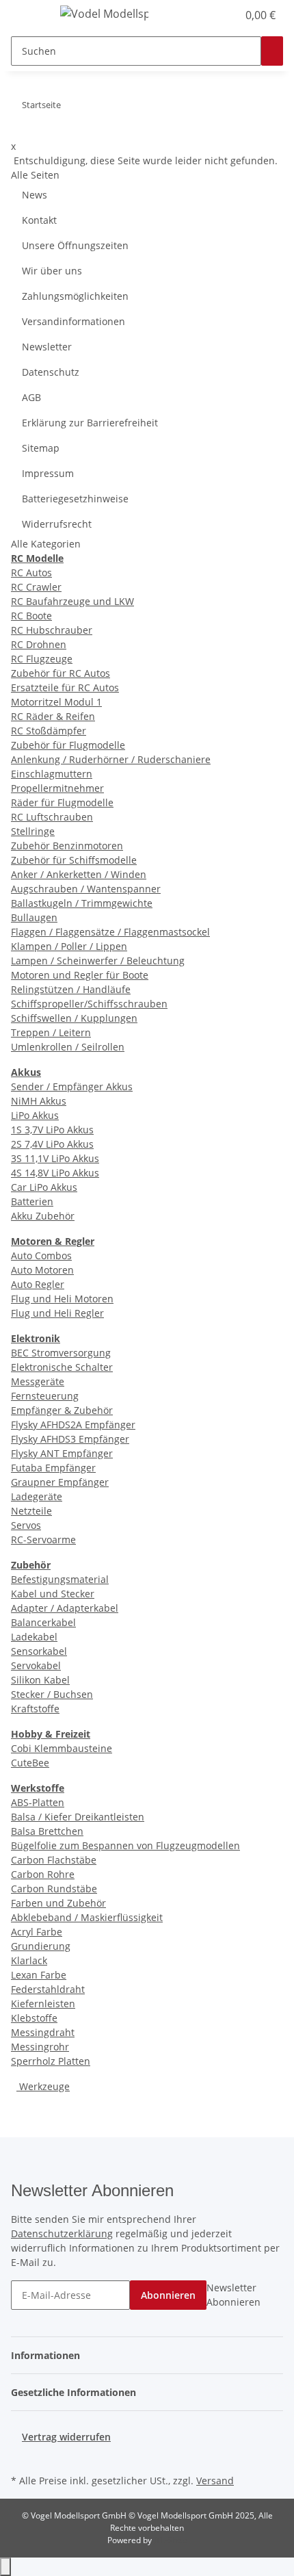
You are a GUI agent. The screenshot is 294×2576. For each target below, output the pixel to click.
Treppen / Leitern (51, 1032)
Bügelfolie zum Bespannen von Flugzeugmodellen (125, 1845)
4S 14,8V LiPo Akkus (55, 1173)
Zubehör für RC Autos (61, 673)
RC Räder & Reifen (53, 716)
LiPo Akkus (35, 1115)
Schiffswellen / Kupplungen (74, 1018)
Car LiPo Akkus (44, 1187)
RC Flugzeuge (42, 659)
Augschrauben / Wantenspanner (86, 889)
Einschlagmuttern (52, 774)
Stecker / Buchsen (52, 1694)
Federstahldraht (48, 1989)
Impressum (48, 473)
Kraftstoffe (35, 1709)
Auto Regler (38, 1284)
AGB (31, 397)
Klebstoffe (34, 2018)
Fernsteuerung (45, 1396)
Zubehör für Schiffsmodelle (74, 860)
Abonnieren (168, 2295)
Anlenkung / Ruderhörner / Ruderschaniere (111, 759)
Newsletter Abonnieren (233, 2295)
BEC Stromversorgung (61, 1353)
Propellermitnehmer (57, 788)
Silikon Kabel (40, 1680)
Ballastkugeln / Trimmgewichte (82, 903)
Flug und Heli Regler (57, 1313)
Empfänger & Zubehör (62, 1410)
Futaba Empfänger (53, 1468)
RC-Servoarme (43, 1540)
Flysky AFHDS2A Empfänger (73, 1425)
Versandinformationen (73, 321)
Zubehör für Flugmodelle (68, 745)
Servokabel (36, 1665)
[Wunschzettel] (227, 15)
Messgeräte (38, 1381)
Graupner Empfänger (60, 1482)
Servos (26, 1525)
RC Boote (31, 616)
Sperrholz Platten (51, 2061)
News (35, 195)
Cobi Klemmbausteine (62, 1748)
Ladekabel (34, 1637)
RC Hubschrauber (52, 630)
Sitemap (41, 448)
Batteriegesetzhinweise (75, 499)
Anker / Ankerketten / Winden (79, 874)
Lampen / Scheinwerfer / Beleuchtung (98, 961)
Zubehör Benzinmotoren (67, 846)
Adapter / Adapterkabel (65, 1608)
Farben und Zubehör (58, 1903)
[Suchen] (272, 51)
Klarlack (29, 1960)
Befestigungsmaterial (60, 1579)
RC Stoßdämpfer (49, 731)
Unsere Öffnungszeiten (75, 245)
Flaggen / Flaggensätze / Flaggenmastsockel (110, 932)
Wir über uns (52, 271)
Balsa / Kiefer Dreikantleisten (78, 1817)
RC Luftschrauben (52, 817)
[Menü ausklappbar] (28, 16)
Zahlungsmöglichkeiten (75, 296)
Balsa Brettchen (47, 1831)
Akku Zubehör (43, 1216)
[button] (212, 15)
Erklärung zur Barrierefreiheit (90, 423)
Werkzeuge (43, 2086)
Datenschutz (51, 372)
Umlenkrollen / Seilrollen (68, 1047)
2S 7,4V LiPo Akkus (52, 1144)
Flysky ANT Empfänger (62, 1453)
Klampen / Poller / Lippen (69, 946)
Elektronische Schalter (62, 1367)
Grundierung (41, 1946)
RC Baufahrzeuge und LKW (72, 601)
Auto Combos (41, 1255)
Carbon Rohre (43, 1874)
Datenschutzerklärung (62, 2233)
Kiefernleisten (43, 2004)
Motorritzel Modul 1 (56, 702)
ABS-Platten (38, 1802)
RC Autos (31, 572)
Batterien (32, 1201)
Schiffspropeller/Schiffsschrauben (89, 1004)
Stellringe (33, 831)
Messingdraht (43, 2032)
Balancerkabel (43, 1622)
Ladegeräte (37, 1496)
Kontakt (39, 220)
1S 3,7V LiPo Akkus (52, 1130)
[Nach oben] (5, 2567)
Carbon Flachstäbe (54, 1860)
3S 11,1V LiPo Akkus (55, 1158)
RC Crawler (36, 587)
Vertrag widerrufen (66, 2437)
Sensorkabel (39, 1651)
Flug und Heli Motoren (62, 1299)
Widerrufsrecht (57, 524)
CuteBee (30, 1763)
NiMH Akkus (39, 1101)
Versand (215, 2481)
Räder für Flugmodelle (62, 802)
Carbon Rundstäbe (54, 1889)
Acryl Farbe (37, 1932)
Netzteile (31, 1511)
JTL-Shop (170, 2540)
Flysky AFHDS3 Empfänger (70, 1439)
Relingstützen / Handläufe (71, 989)
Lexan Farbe (39, 1975)
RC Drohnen (39, 644)
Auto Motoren (42, 1270)
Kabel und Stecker (53, 1594)
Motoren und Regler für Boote (80, 975)
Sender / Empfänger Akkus (72, 1086)
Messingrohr (40, 2047)
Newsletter (47, 347)
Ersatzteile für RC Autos (65, 687)
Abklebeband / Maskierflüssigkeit (87, 1917)
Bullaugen (34, 917)
